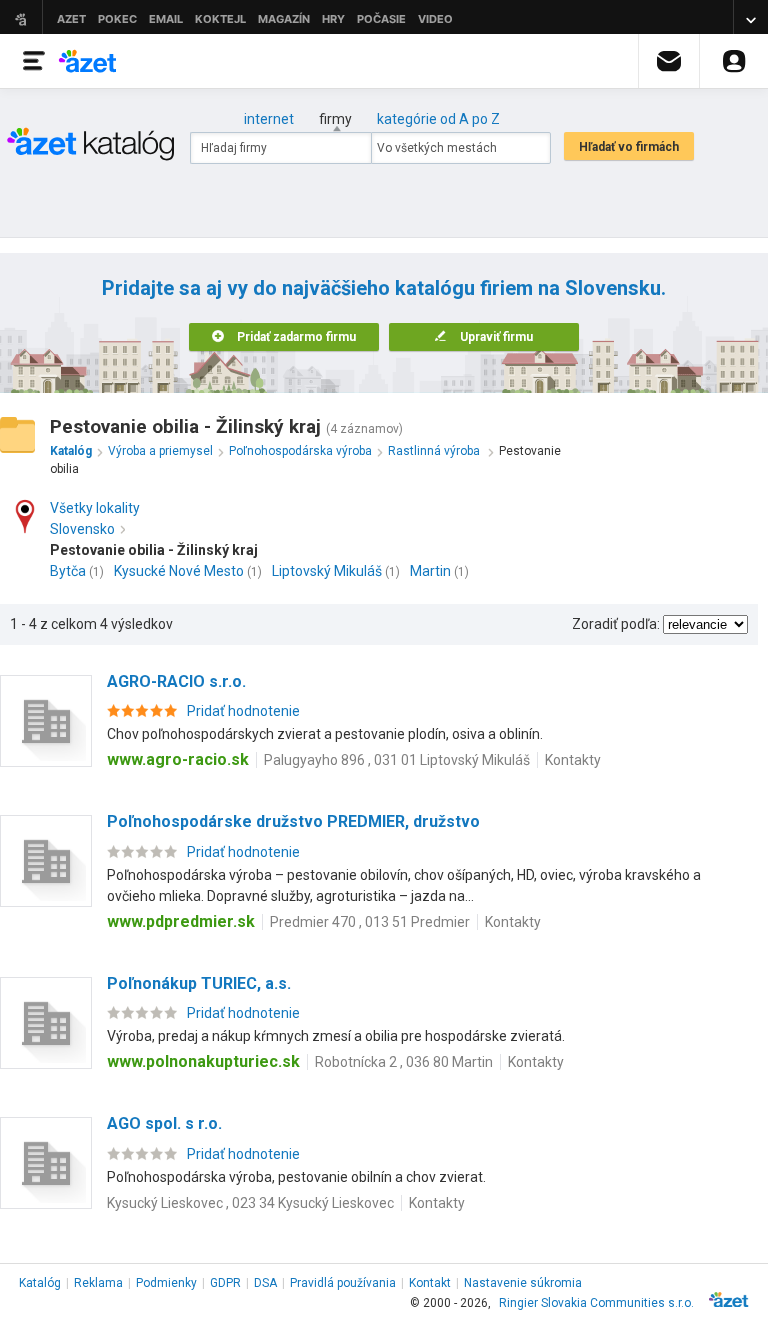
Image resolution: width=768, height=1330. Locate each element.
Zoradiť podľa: (616, 624)
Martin (430, 571)
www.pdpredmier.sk (181, 921)
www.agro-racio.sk (178, 759)
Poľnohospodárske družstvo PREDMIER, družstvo (293, 821)
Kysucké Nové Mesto (179, 571)
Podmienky (166, 1283)
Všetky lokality (95, 508)
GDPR (225, 1283)
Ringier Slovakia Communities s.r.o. (596, 1303)
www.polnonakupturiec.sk (203, 1061)
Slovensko (82, 529)
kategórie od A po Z (438, 119)
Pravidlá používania (343, 1283)
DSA (265, 1283)
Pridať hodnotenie (243, 711)
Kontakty (573, 760)
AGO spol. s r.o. (164, 1123)
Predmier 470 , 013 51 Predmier (370, 922)
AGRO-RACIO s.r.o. (176, 681)
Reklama (98, 1283)
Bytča (68, 571)
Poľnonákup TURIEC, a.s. (199, 983)
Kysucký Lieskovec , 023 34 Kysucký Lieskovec (250, 1203)
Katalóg (40, 1283)
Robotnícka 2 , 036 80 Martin (404, 1062)
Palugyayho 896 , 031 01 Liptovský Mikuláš (397, 760)
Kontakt (430, 1283)
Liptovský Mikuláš (327, 571)
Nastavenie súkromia (523, 1283)
